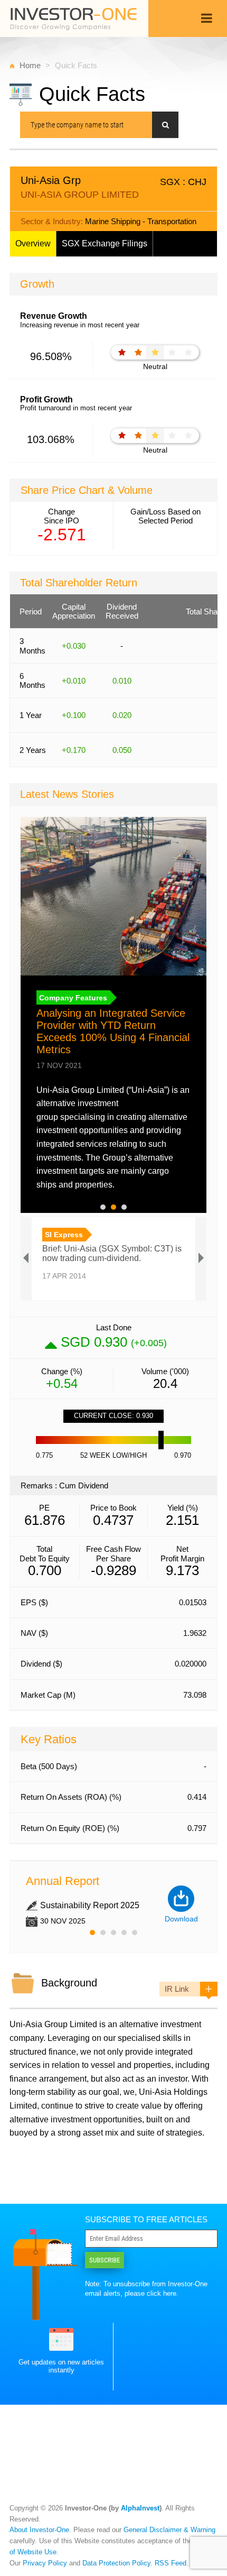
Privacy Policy (45, 2563)
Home (30, 65)
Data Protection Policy (116, 2563)
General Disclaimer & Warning (169, 2530)
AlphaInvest (140, 2508)
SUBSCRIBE (105, 2260)
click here (162, 2293)
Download (181, 1919)
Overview (33, 243)
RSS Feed (171, 2563)
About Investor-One (39, 2530)
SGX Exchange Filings (105, 243)
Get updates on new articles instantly (61, 2366)
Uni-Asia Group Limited (53, 2024)
